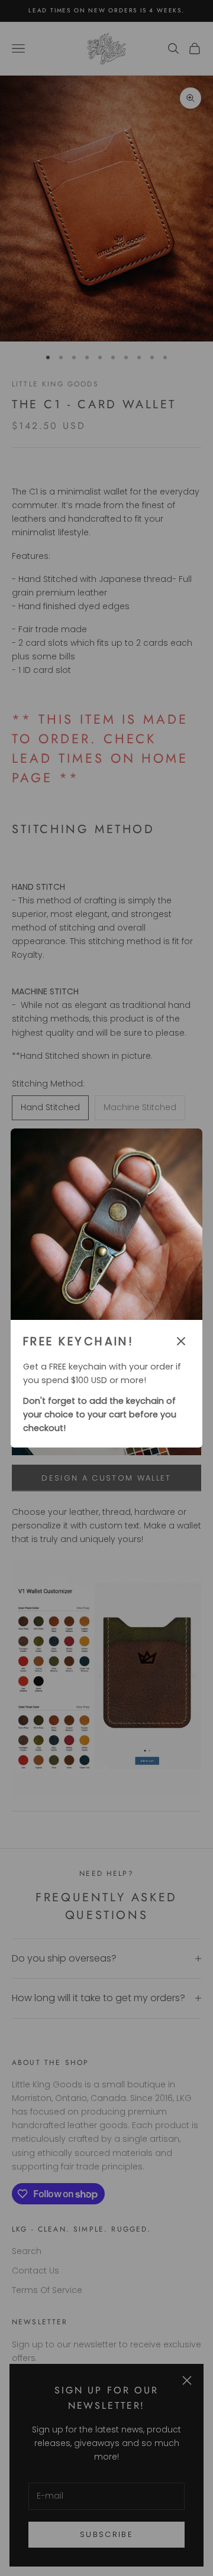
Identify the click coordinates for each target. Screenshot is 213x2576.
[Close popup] (181, 1341)
